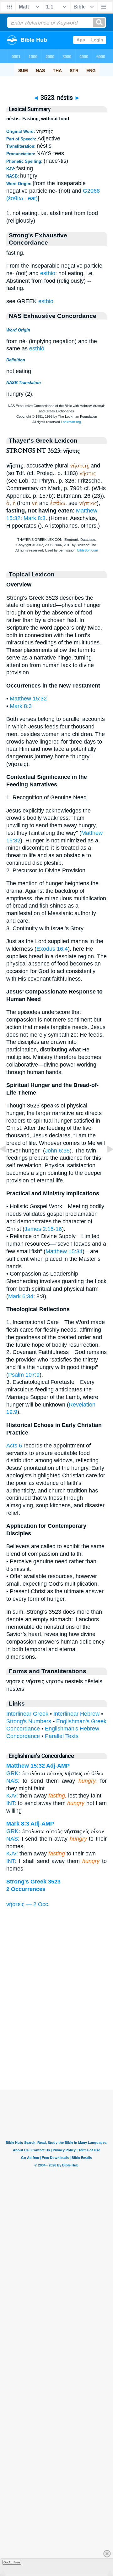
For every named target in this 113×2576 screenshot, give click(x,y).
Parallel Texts (62, 1736)
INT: (11, 1803)
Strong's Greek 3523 (33, 1882)
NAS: (13, 1781)
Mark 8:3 (35, 518)
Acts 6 (14, 1446)
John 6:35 (57, 1151)
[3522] (8, 1163)
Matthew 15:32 (28, 699)
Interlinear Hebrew (76, 1714)
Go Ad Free (12, 2562)
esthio (48, 273)
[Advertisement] (56, 2051)
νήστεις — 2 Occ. (28, 1904)
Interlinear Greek (27, 1714)
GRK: (13, 1773)
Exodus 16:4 (52, 949)
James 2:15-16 (43, 1229)
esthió (37, 348)
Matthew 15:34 (64, 1251)
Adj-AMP (58, 1766)
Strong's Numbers (29, 1721)
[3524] (105, 1163)
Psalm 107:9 (24, 1375)
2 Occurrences (26, 1889)
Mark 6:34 (21, 1296)
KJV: (12, 1796)
